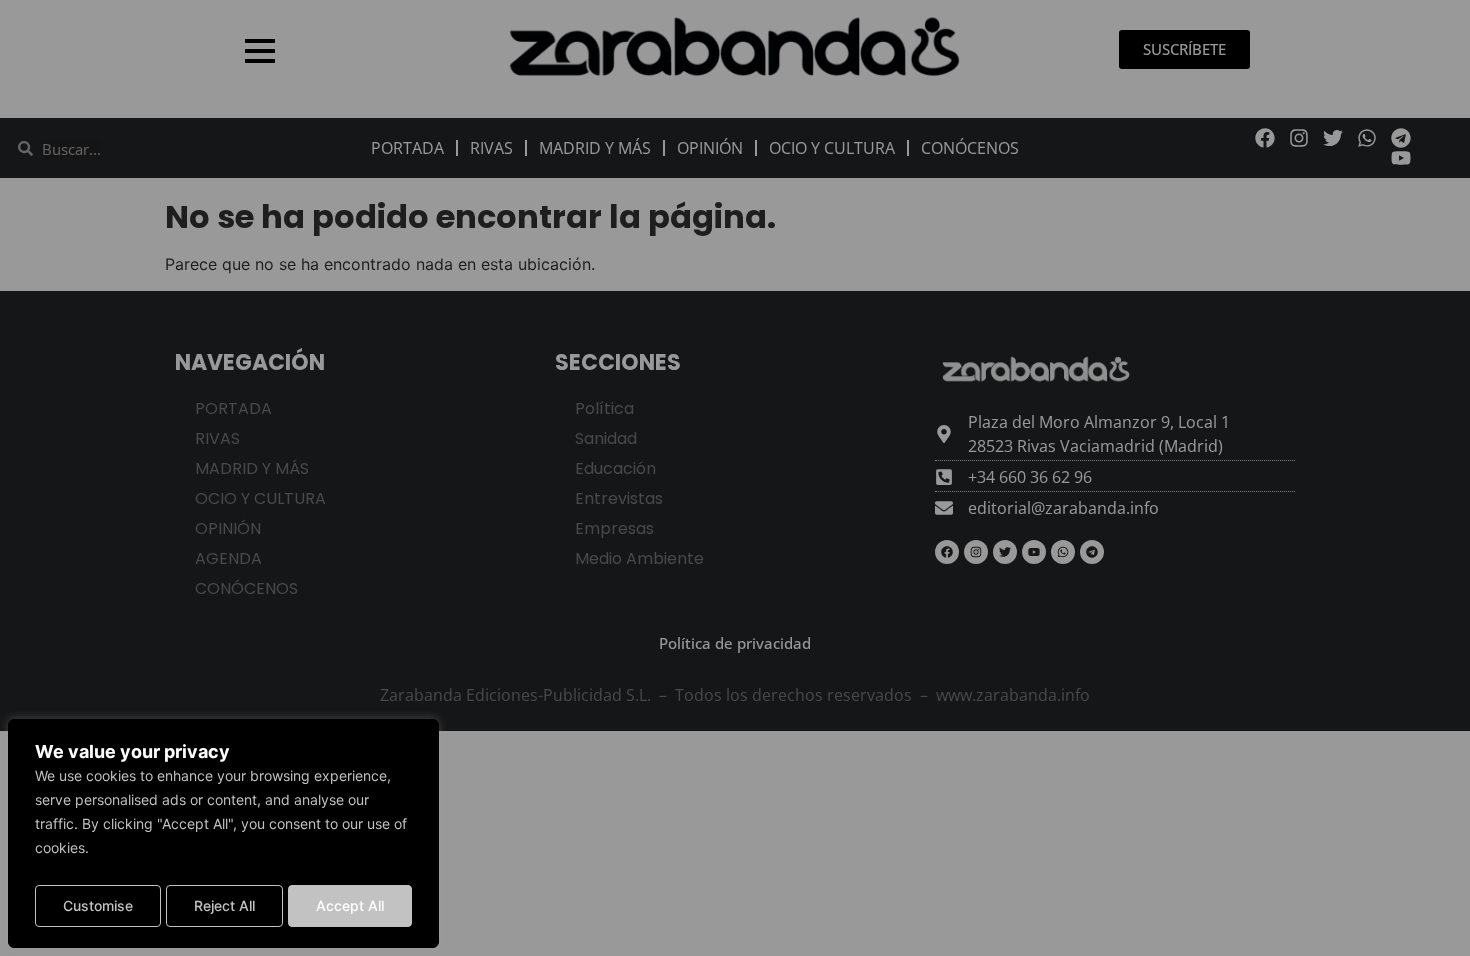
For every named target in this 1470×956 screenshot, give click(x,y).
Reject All (224, 905)
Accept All (350, 905)
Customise (98, 905)
